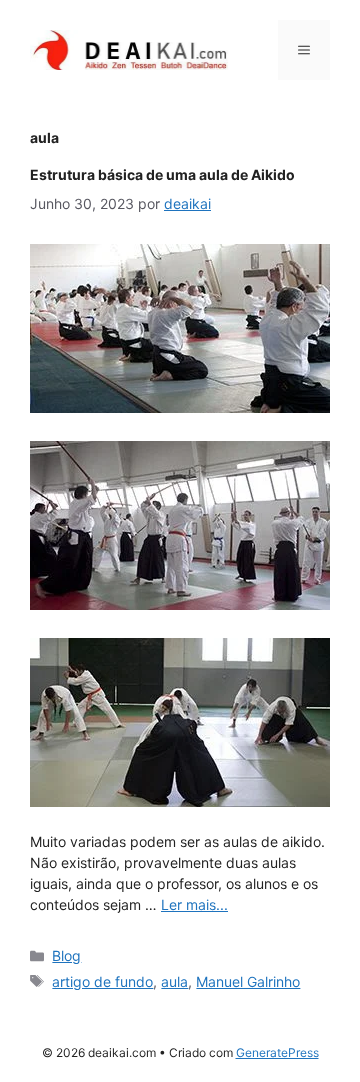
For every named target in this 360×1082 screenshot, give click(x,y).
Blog (66, 955)
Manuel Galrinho (248, 981)
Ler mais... (194, 904)
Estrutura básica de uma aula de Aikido (162, 174)
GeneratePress (277, 1052)
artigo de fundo (102, 981)
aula (174, 981)
